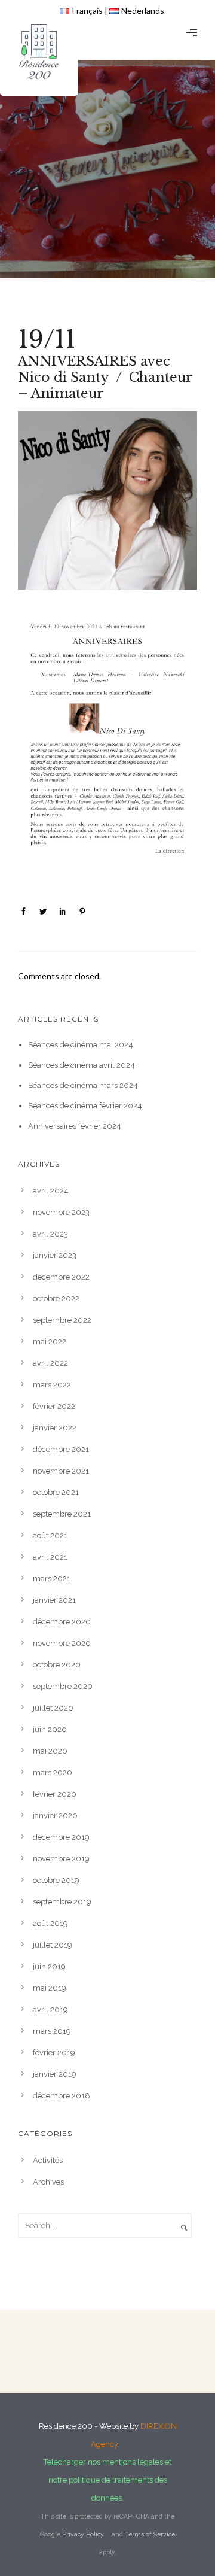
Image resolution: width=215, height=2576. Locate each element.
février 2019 (54, 2053)
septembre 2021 (62, 1514)
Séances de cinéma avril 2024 (82, 1065)
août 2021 (50, 1535)
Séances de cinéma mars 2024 (83, 1085)
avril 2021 (50, 1557)
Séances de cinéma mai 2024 (81, 1045)
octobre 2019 (56, 1880)
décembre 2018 (62, 2096)
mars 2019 (52, 2031)
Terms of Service (150, 2534)
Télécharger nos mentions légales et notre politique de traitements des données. (107, 2480)
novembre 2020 (62, 1643)
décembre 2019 (61, 1837)
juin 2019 (49, 1966)
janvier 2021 (54, 1600)
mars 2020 (53, 1772)
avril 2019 (50, 2010)
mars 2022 (52, 1385)
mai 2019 (50, 1988)
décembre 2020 (62, 1622)
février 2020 (55, 1794)
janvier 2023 (55, 1255)
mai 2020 (50, 1751)
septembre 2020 (63, 1686)
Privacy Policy (83, 2534)
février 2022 (54, 1406)
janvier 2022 (55, 1428)
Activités (48, 2160)
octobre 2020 (57, 1665)
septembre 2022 (62, 1320)
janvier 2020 (55, 1816)
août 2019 (50, 1923)
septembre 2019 (62, 1902)
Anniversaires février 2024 (75, 1126)
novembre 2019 (61, 1859)
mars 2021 (52, 1579)
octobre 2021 (56, 1492)
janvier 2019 (55, 2074)
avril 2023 (50, 1234)
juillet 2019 (53, 1945)
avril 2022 (50, 1363)
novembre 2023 (61, 1212)
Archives (48, 2182)
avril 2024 (51, 1191)
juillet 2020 (53, 1708)
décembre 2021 (61, 1449)
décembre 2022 (61, 1277)
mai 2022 (50, 1342)
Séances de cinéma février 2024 (85, 1106)
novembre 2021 (61, 1471)
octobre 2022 (56, 1298)
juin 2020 (50, 1729)
